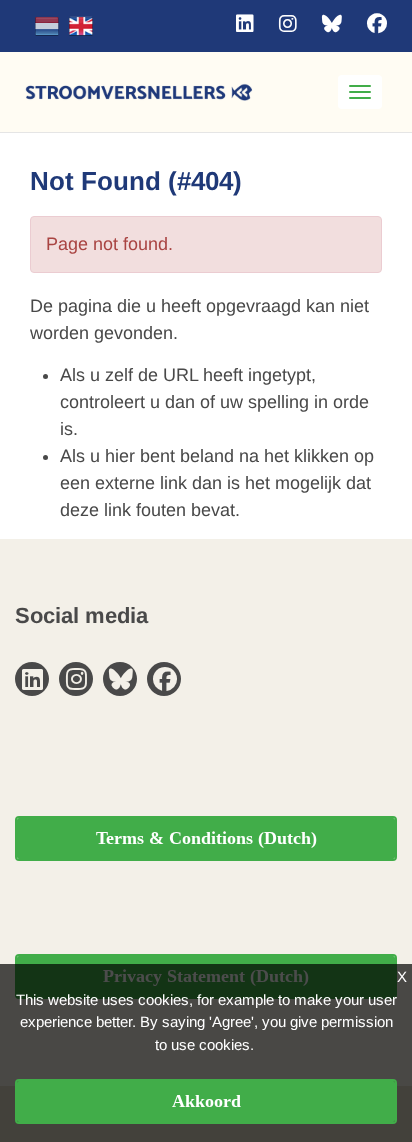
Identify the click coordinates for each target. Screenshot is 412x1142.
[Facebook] (377, 24)
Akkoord (206, 1101)
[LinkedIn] (245, 24)
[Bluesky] (332, 24)
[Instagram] (288, 24)
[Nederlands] (47, 26)
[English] (81, 26)
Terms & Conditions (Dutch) (206, 838)
